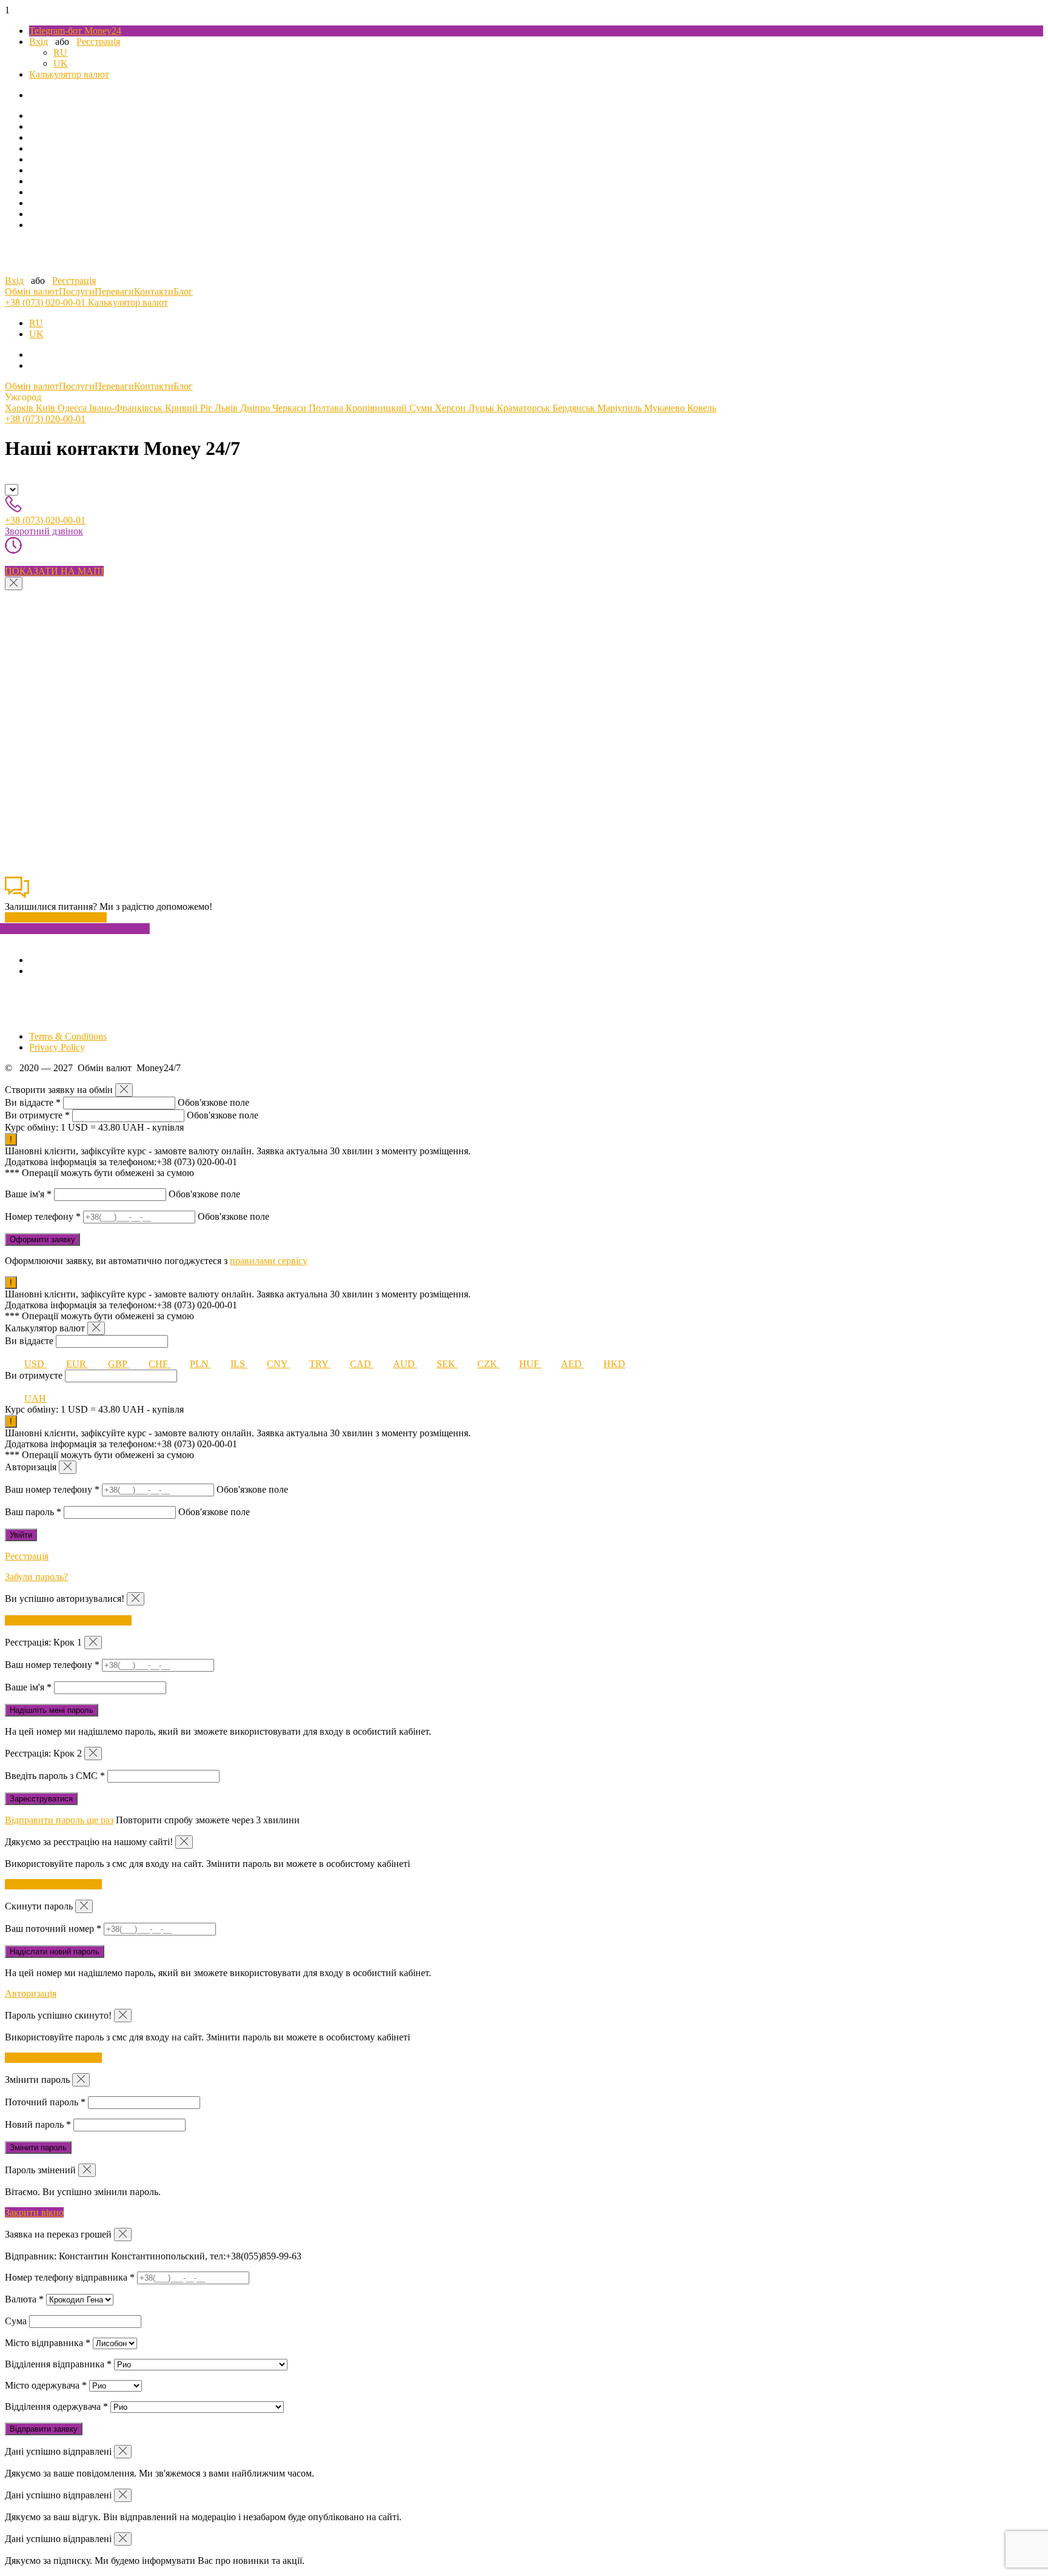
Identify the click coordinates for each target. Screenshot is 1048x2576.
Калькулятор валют (69, 74)
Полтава (327, 408)
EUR (77, 1364)
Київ (47, 408)
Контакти (154, 291)
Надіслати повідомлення (56, 917)
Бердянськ (575, 408)
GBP (119, 1364)
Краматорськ (525, 408)
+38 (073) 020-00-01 (46, 302)
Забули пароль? (36, 1577)
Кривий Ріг (190, 408)
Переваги (114, 291)
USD (35, 1364)
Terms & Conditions (68, 1036)
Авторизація (31, 1993)
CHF (160, 1364)
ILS (239, 1364)
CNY (278, 1364)
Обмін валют (32, 291)
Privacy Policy (57, 1047)
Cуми (422, 408)
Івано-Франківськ (127, 408)
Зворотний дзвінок (44, 531)
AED (573, 1364)
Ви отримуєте (37, 1115)
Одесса (73, 408)
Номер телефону (43, 1216)
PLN (200, 1364)
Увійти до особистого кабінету (68, 1620)
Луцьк (482, 408)
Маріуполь (621, 408)
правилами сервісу (269, 1261)
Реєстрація (98, 42)
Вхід (39, 42)
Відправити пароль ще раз (59, 1820)
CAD (362, 1364)
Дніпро (256, 408)
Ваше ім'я (28, 1194)
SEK (447, 1364)
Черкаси (291, 408)
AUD (405, 1364)
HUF (530, 1364)
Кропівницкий (378, 408)
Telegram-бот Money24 (75, 31)
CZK (489, 1364)
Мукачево (666, 408)
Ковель (702, 408)
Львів (227, 408)
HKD (614, 1364)
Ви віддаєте (33, 1102)
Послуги (77, 291)
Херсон (452, 408)
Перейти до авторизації (53, 1884)
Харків (20, 408)
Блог (183, 291)
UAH (35, 1398)
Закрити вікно (34, 2212)
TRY (320, 1364)
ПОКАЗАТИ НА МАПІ (54, 571)
